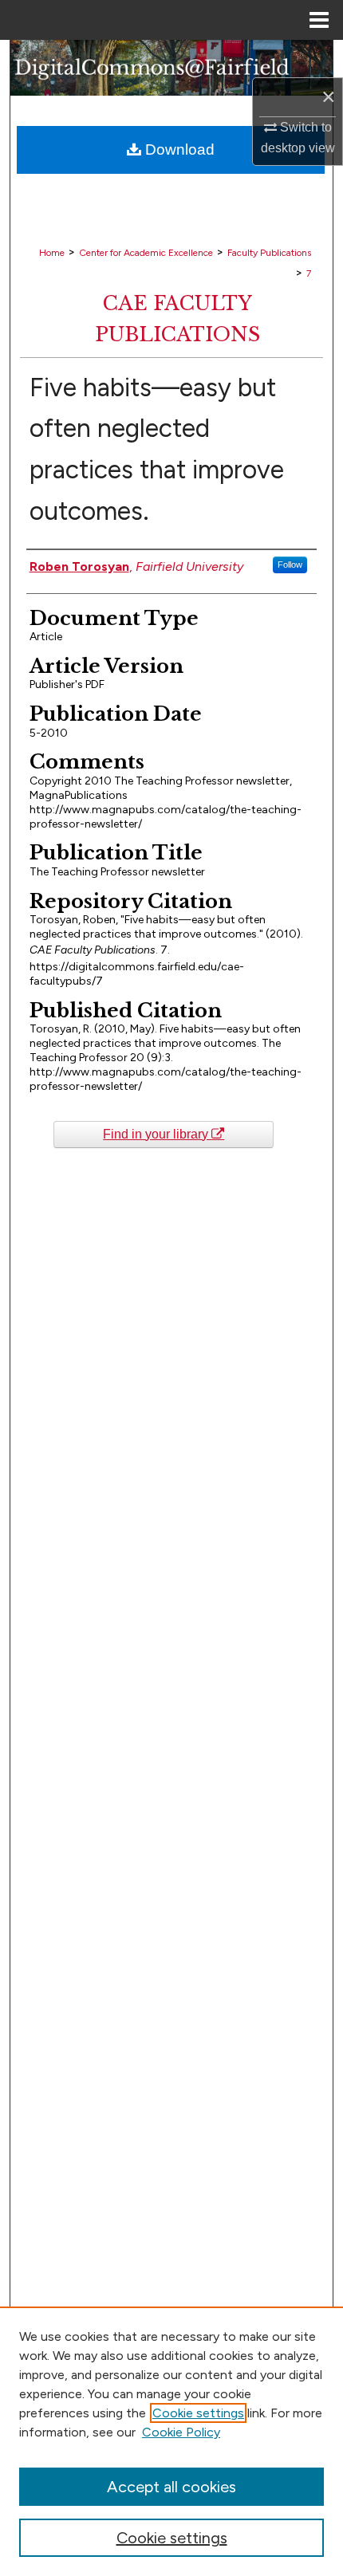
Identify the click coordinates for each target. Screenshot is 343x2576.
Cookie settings (198, 2413)
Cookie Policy (181, 2432)
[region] (171, 2441)
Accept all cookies (171, 2487)
